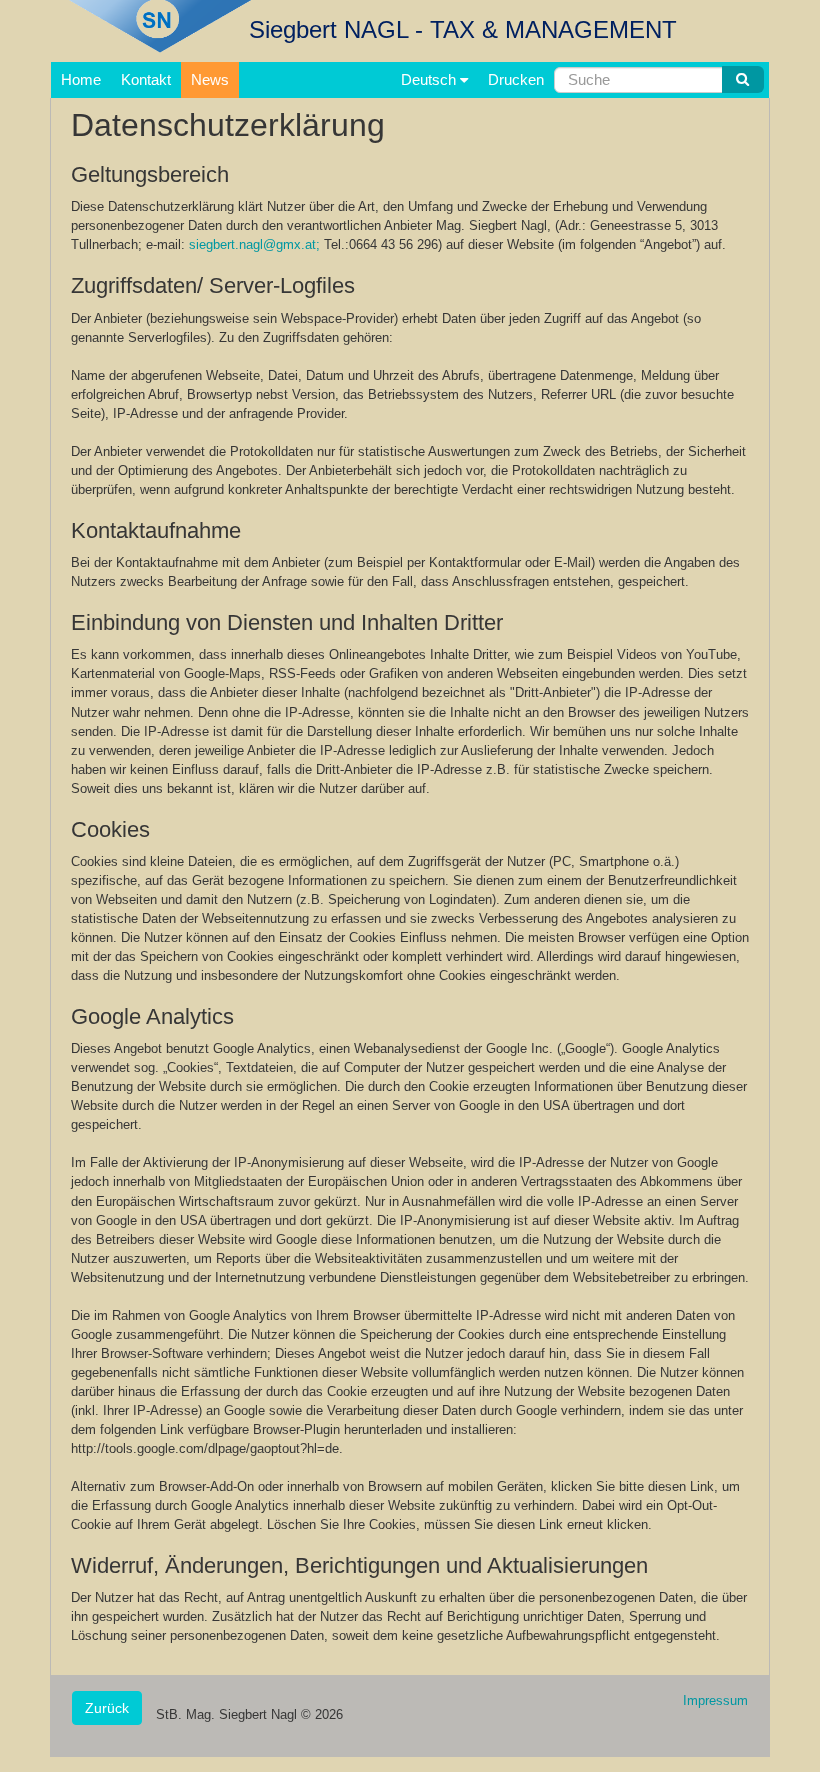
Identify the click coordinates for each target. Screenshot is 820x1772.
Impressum (715, 1700)
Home (81, 80)
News (210, 80)
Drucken (516, 80)
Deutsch (430, 80)
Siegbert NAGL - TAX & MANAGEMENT (463, 29)
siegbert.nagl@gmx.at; (254, 244)
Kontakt (146, 80)
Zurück (107, 1708)
